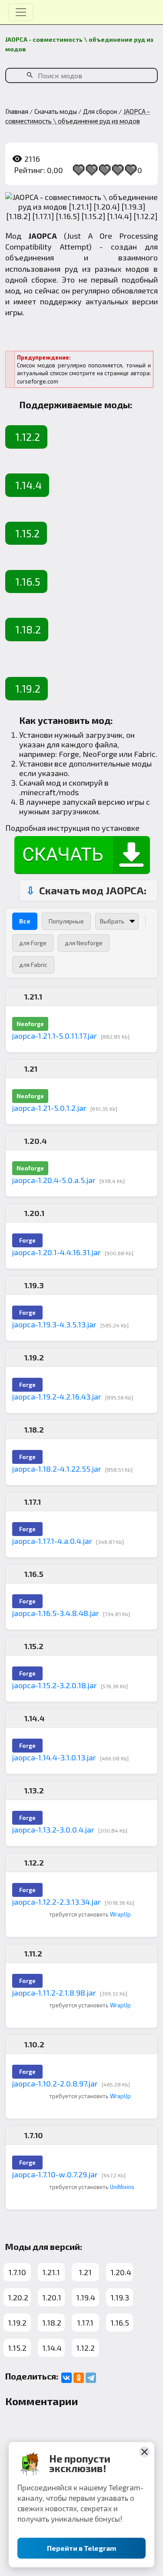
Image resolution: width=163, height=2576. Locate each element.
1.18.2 (28, 629)
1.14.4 (28, 485)
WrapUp (120, 1914)
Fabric (145, 754)
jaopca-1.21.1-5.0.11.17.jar (55, 1036)
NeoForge (100, 754)
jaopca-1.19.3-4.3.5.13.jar (54, 1324)
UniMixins (122, 2187)
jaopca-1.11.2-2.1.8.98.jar (54, 1993)
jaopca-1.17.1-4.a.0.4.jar (52, 1541)
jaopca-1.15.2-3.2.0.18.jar (55, 1685)
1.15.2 (27, 533)
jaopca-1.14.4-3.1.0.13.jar (54, 1757)
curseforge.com (38, 381)
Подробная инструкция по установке (72, 828)
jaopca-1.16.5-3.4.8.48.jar (56, 1613)
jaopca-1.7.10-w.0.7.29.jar (55, 2174)
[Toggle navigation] (21, 12)
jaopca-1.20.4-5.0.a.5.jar (54, 1180)
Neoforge (30, 1024)
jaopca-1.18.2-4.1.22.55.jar (57, 1469)
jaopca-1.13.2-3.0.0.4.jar (53, 1830)
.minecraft (37, 792)
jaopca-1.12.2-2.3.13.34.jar (57, 1902)
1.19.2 (28, 688)
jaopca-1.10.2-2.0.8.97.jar (55, 2083)
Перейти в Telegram (81, 2548)
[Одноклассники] (79, 2378)
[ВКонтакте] (67, 2378)
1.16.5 (28, 582)
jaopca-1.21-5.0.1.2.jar (49, 1108)
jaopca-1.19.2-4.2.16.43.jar (57, 1396)
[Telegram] (91, 2378)
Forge (69, 754)
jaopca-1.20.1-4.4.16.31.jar (57, 1252)
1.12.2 (28, 437)
